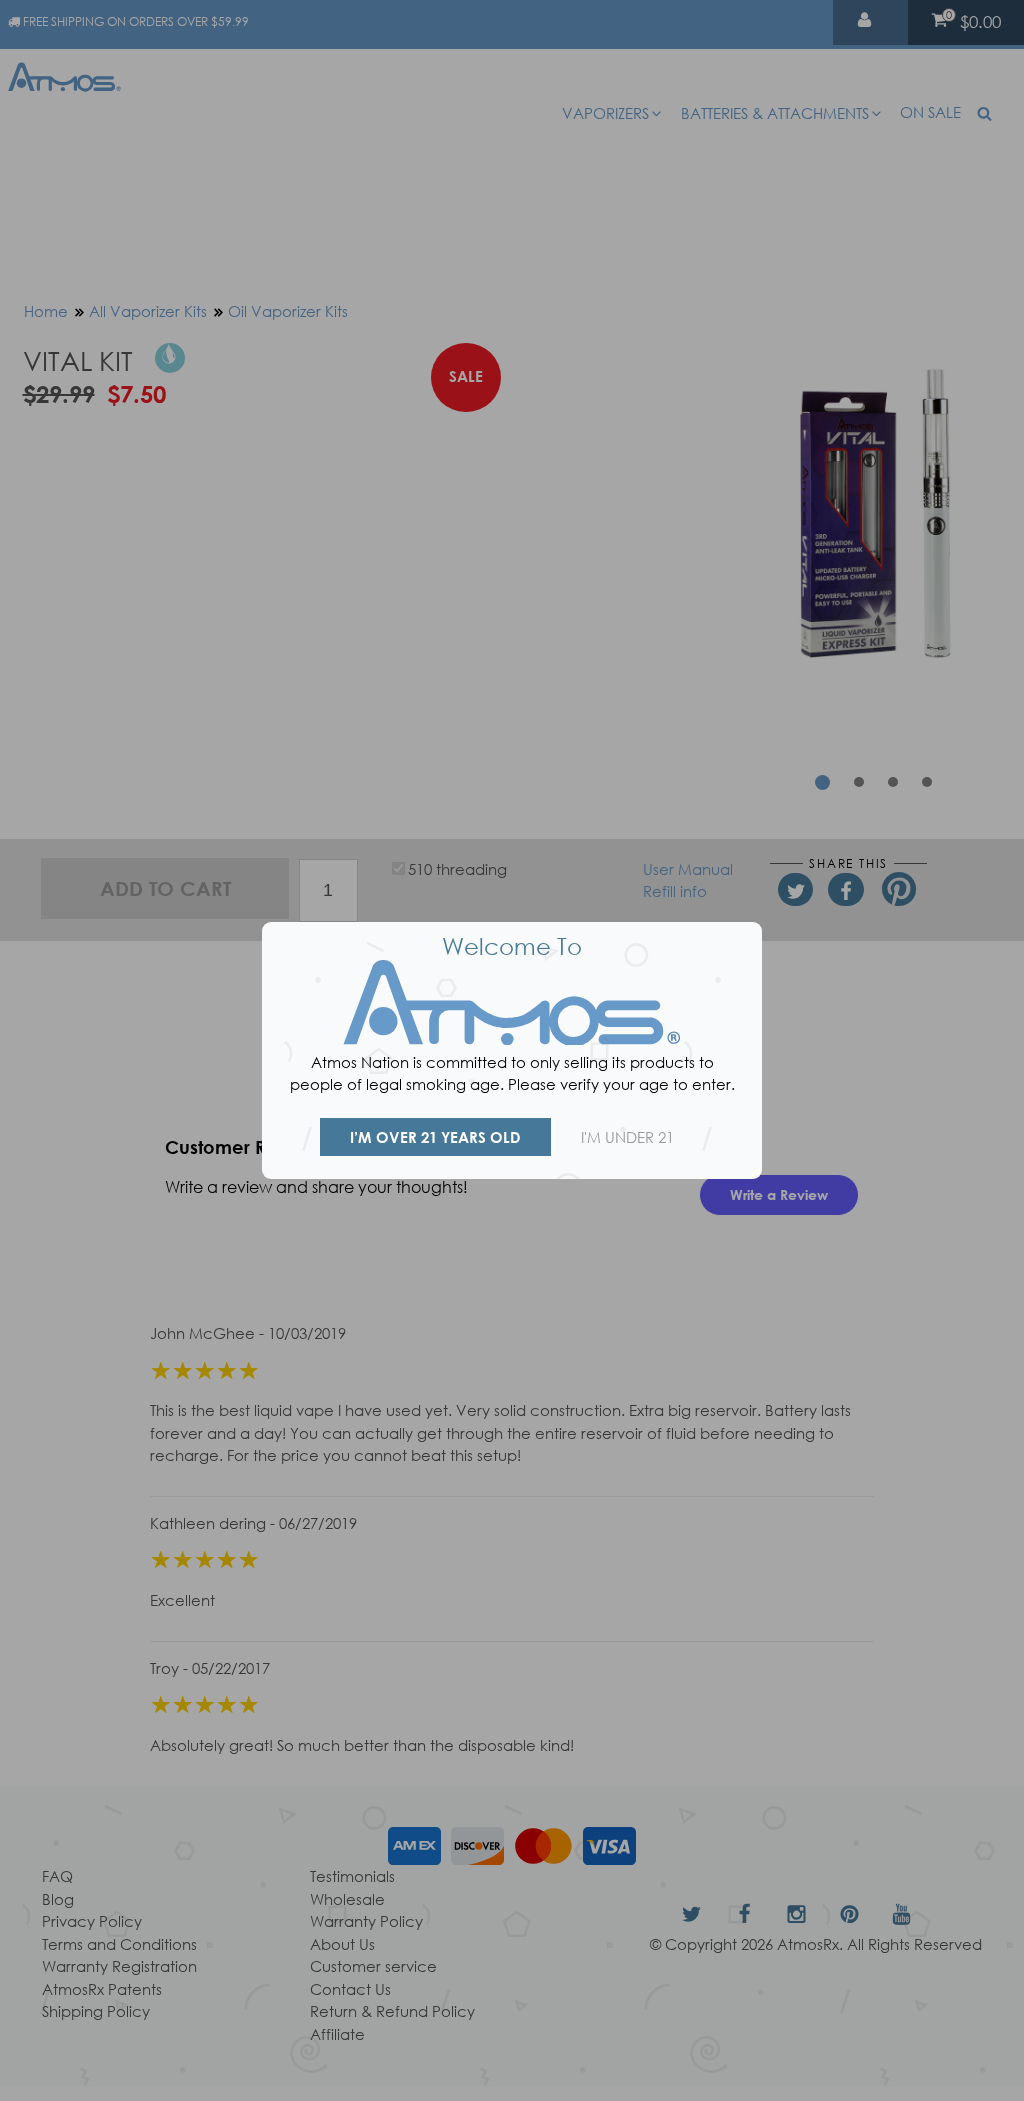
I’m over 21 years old (435, 1137)
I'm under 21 (627, 1137)
